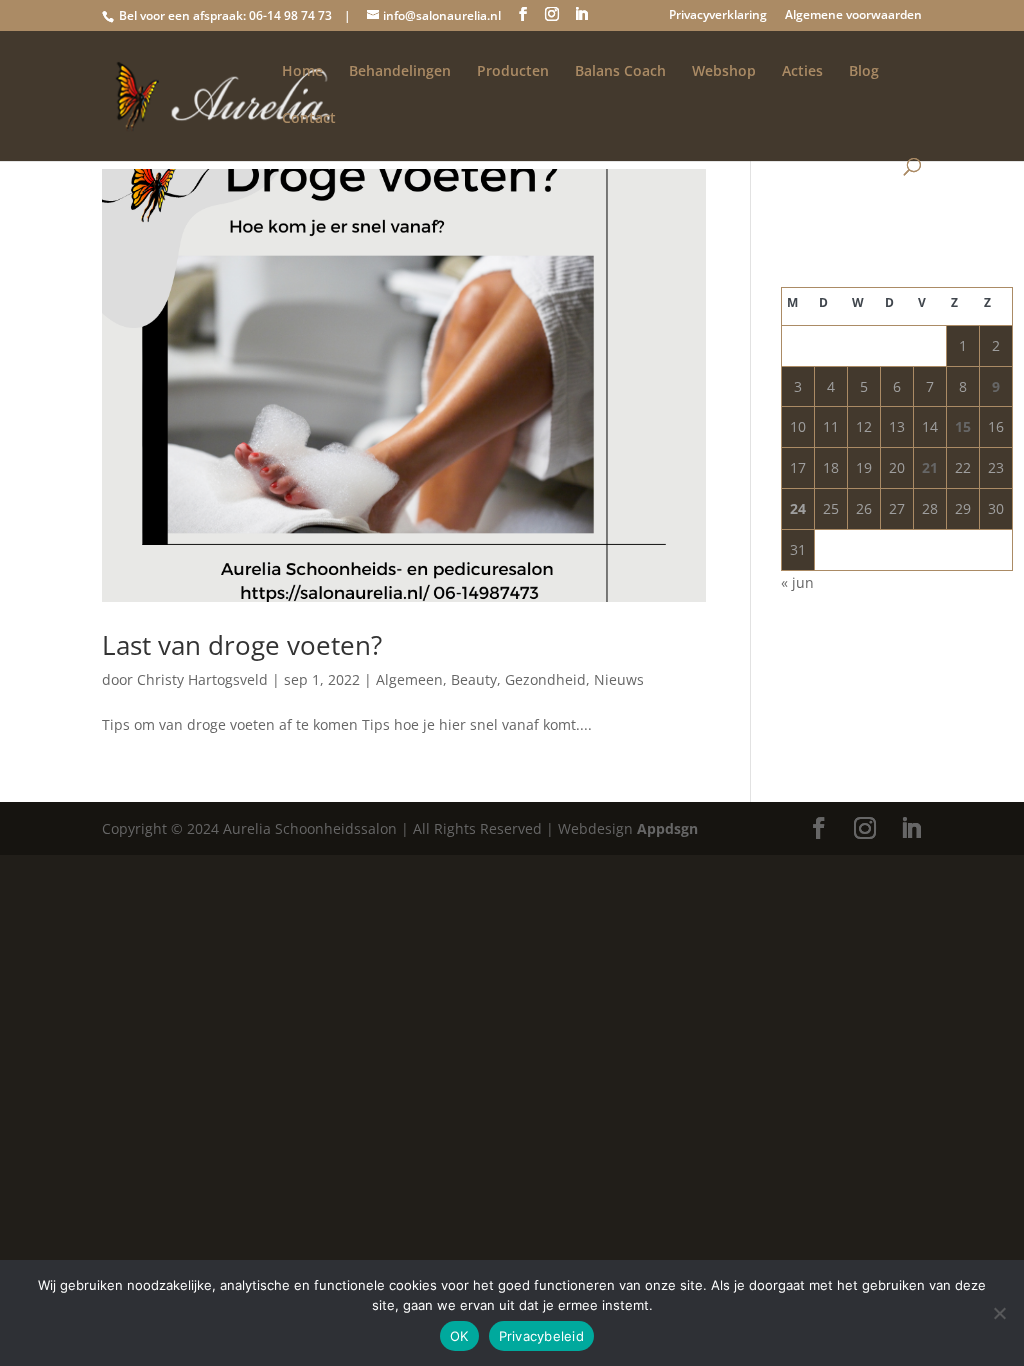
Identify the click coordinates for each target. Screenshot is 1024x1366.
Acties (802, 72)
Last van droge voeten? (242, 645)
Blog (864, 72)
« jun (797, 582)
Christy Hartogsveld (202, 679)
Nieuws (619, 679)
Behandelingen (400, 72)
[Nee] (999, 1313)
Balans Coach (620, 72)
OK (459, 1336)
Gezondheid (545, 679)
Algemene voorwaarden (853, 16)
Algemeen (409, 679)
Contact (309, 119)
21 (930, 467)
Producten (513, 72)
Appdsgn (667, 828)
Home (302, 72)
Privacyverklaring (718, 16)
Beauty (474, 679)
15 (963, 426)
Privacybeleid (541, 1336)
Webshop (724, 72)
